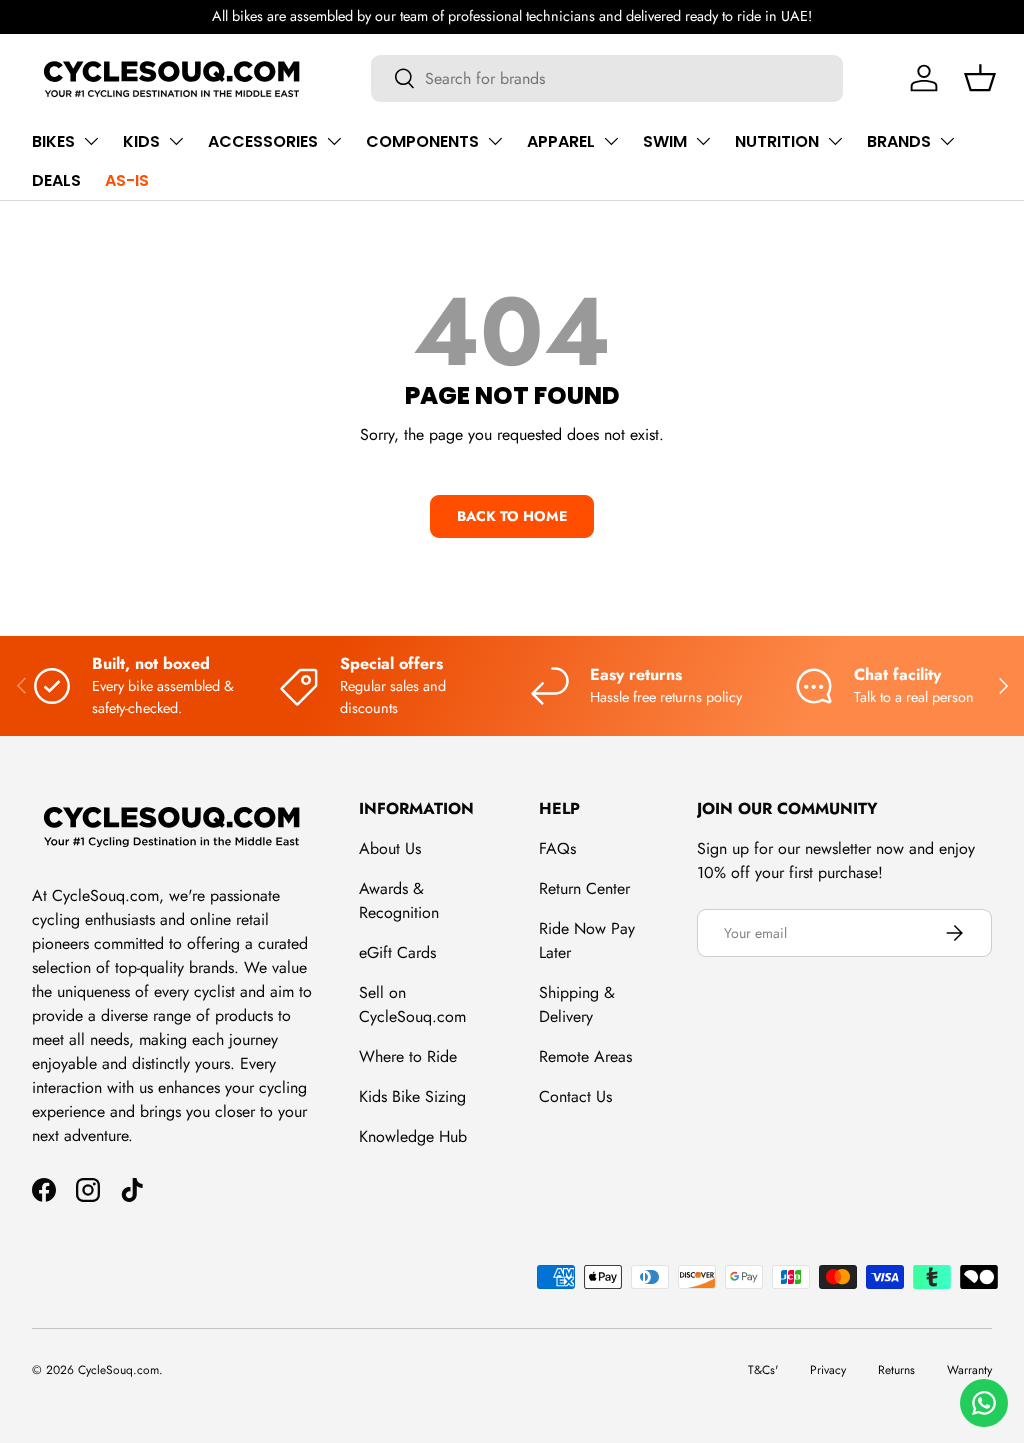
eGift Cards (397, 952)
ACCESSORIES (263, 141)
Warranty (969, 1370)
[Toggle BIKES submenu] (91, 141)
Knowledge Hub (413, 1136)
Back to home (512, 516)
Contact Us (575, 1096)
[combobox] (607, 78)
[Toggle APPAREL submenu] (611, 141)
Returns (896, 1370)
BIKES (53, 141)
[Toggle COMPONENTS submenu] (495, 141)
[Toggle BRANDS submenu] (947, 141)
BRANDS (899, 141)
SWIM (665, 141)
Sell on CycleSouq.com (412, 1004)
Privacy (828, 1370)
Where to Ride (408, 1056)
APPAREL (561, 141)
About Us (390, 848)
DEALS (56, 180)
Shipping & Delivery (577, 1004)
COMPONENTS (422, 141)
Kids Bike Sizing (412, 1096)
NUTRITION (777, 141)
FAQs (557, 848)
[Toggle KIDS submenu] (176, 141)
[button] (980, 78)
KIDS (141, 141)
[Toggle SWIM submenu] (703, 141)
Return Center (584, 888)
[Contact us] (984, 1403)
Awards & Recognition (399, 900)
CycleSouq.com (118, 1370)
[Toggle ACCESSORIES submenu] (334, 141)
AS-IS (127, 180)
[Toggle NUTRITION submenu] (835, 141)
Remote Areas (585, 1056)
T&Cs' (763, 1370)
